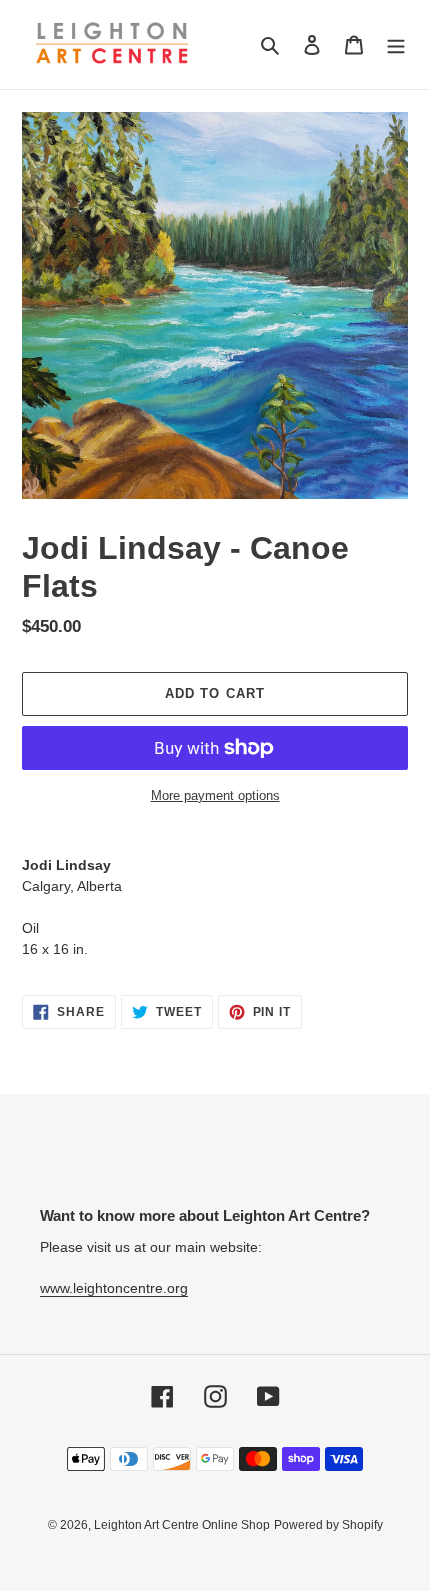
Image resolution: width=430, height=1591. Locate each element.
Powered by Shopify (328, 1525)
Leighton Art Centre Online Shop (182, 1525)
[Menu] (396, 44)
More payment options (215, 795)
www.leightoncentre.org (114, 1288)
